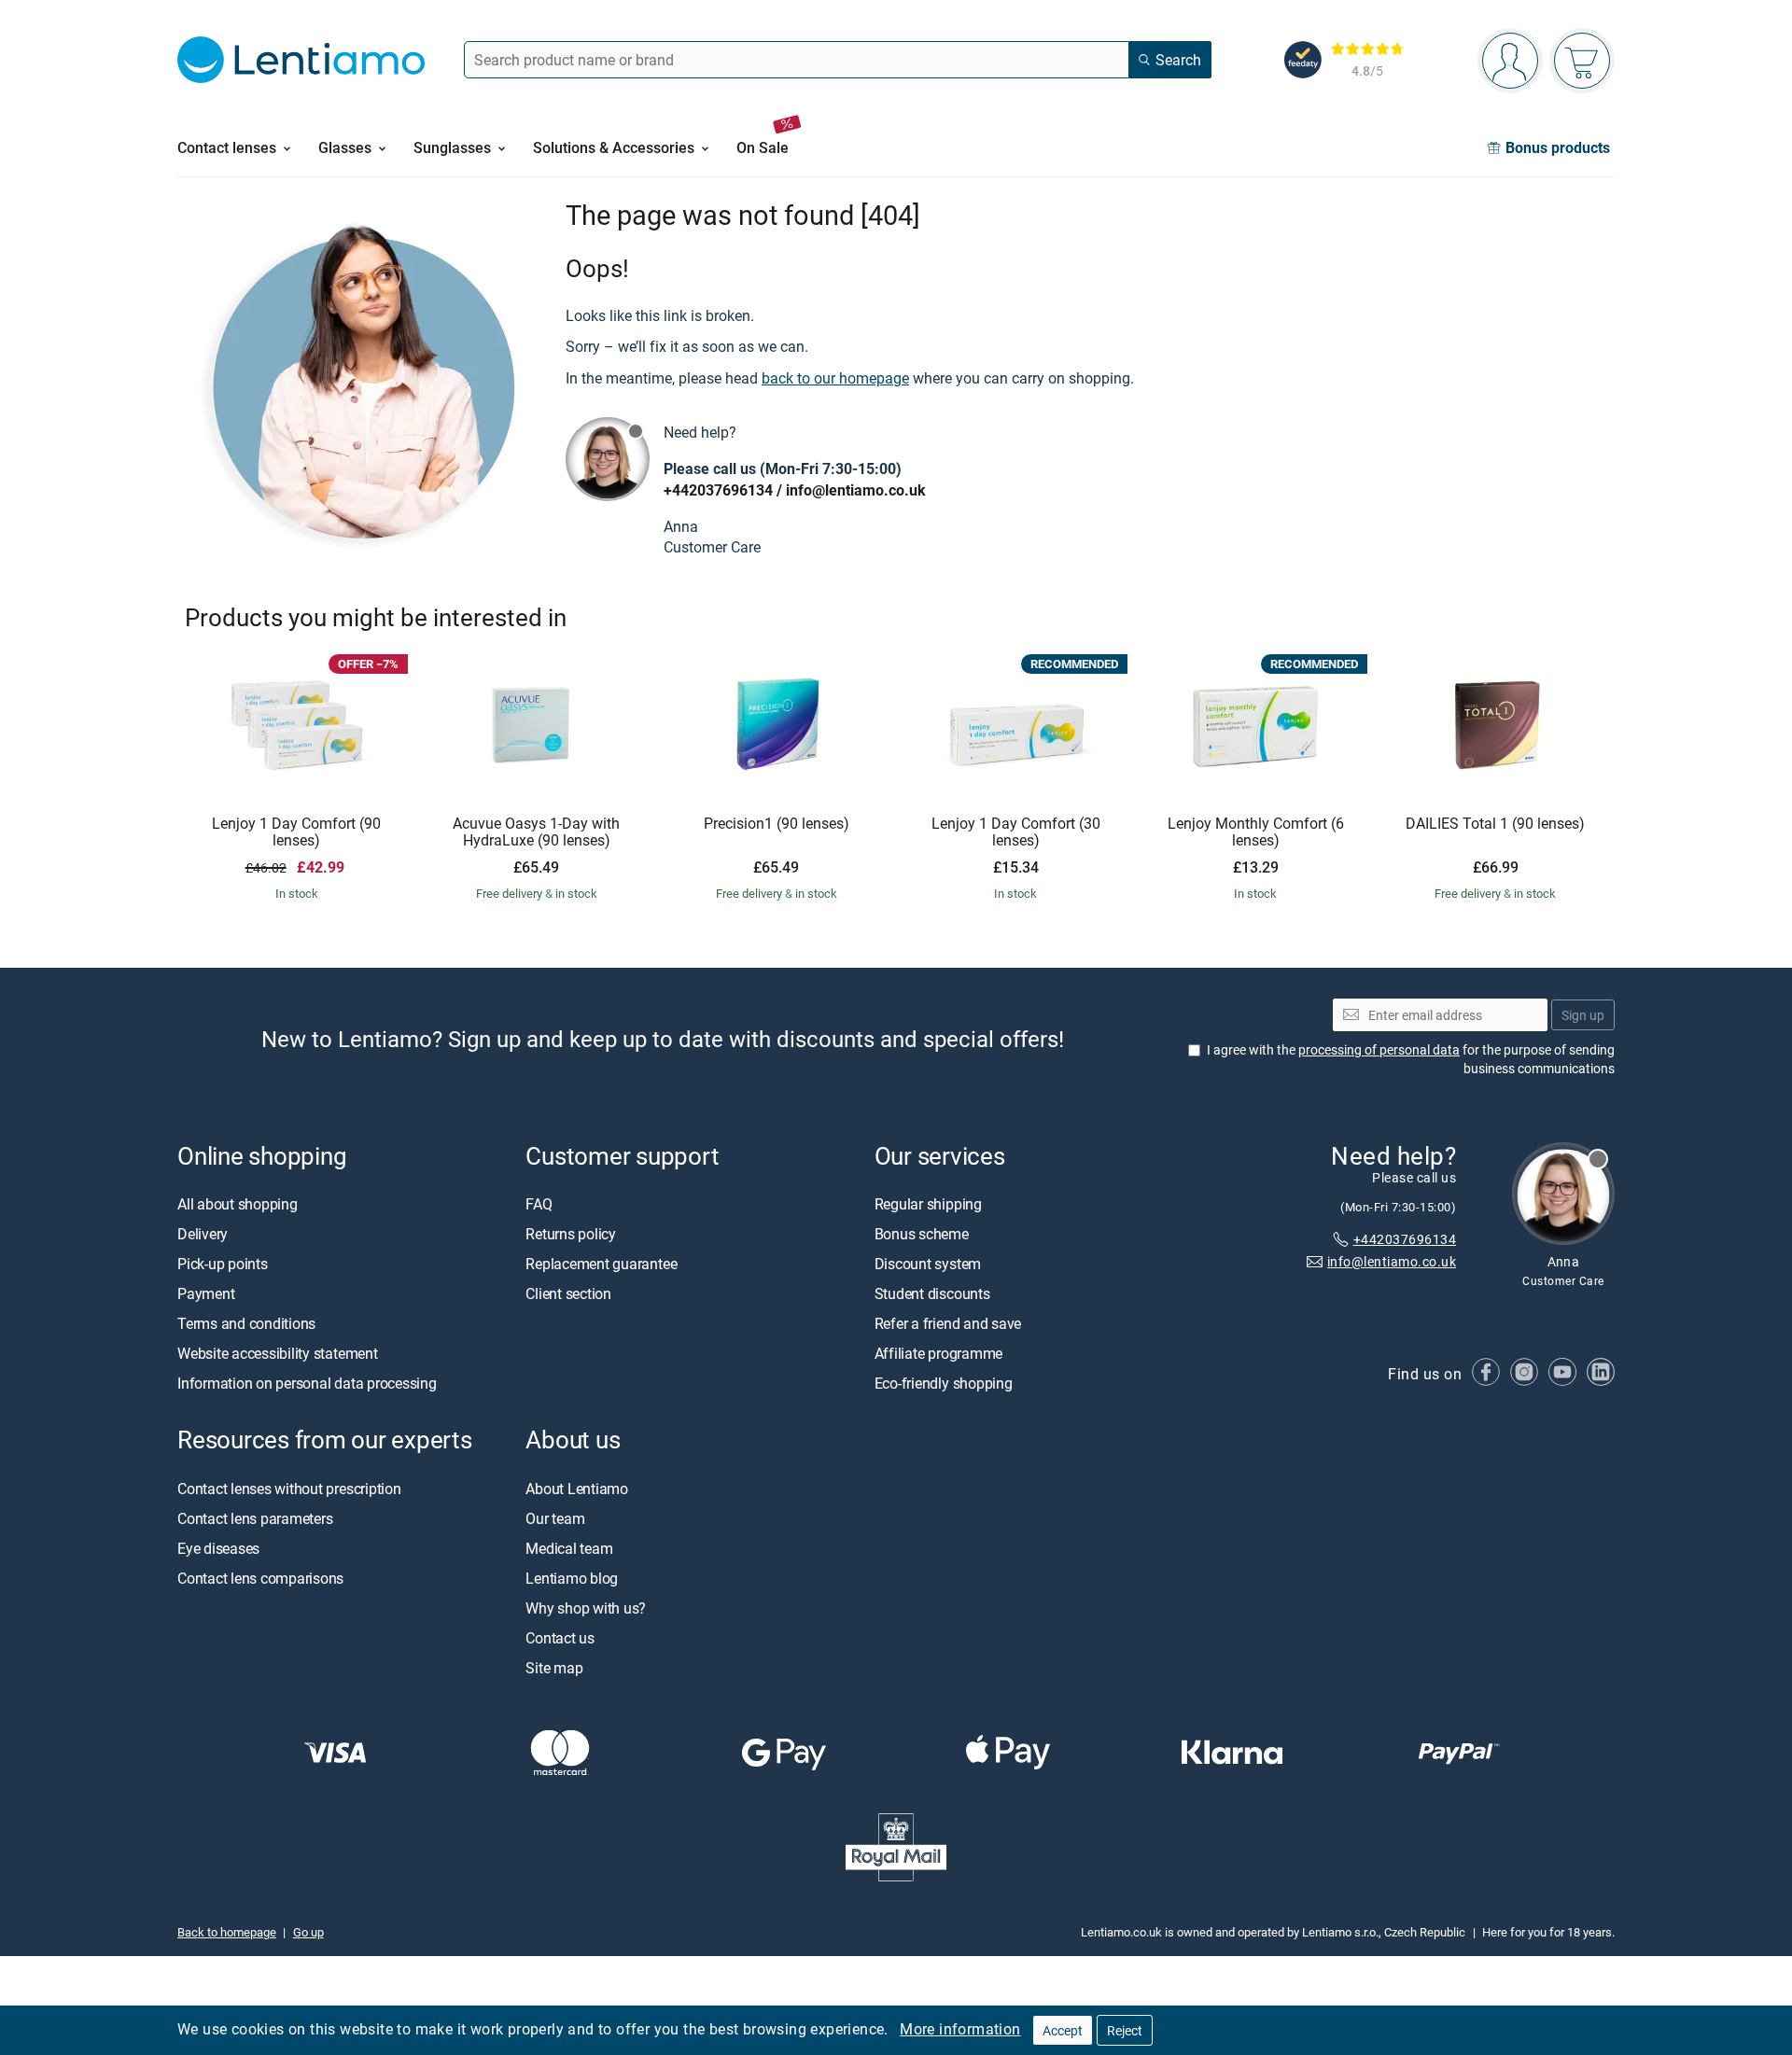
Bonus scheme (922, 1235)
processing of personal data (1379, 1049)
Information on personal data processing (307, 1384)
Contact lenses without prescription (289, 1489)
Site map (554, 1668)
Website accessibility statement (278, 1354)
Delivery (203, 1235)
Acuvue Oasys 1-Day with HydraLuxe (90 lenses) (536, 832)
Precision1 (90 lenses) (777, 824)
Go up (308, 1932)
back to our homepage (835, 378)
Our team (555, 1518)
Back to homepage (227, 1932)
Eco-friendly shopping (944, 1384)
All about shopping (238, 1205)
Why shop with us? (586, 1608)
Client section (568, 1294)
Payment (206, 1294)
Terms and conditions (246, 1324)
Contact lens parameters (255, 1518)
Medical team (569, 1548)
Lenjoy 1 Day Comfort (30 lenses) (1016, 832)
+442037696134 (718, 490)
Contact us (560, 1638)
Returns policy (571, 1235)
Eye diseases (218, 1548)
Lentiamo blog (572, 1578)
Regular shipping (928, 1205)
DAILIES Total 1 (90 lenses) (1495, 824)
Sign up (1583, 1015)
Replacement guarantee (601, 1265)
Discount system (928, 1265)
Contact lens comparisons (260, 1578)
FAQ (539, 1205)
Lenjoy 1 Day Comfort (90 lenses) (296, 832)
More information (960, 2029)
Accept (1063, 2030)
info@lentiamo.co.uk (856, 490)
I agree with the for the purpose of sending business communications (1411, 1059)
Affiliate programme (938, 1354)
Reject (1125, 2030)
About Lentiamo (577, 1489)
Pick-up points (223, 1265)
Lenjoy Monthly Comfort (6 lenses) (1256, 832)
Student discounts (932, 1294)
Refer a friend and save (948, 1324)
